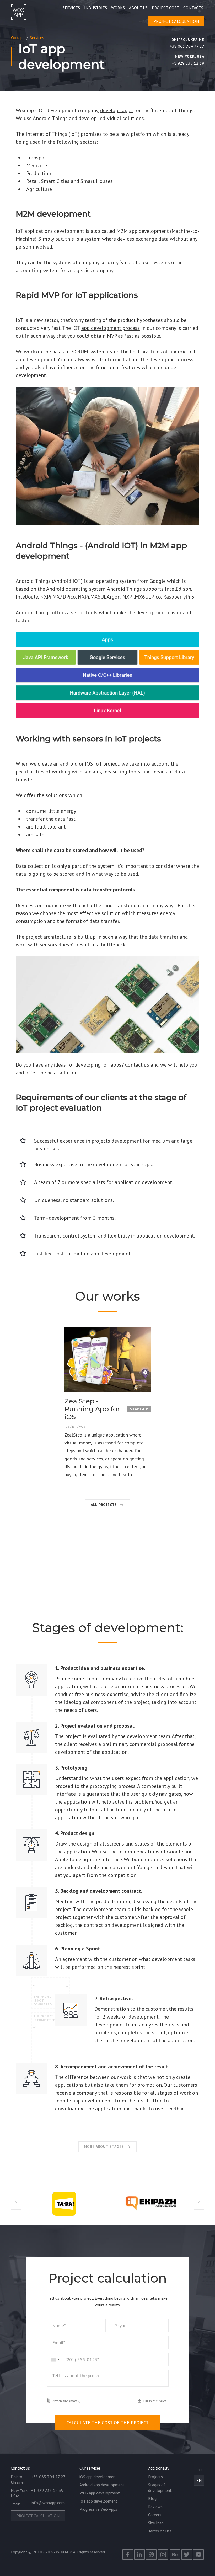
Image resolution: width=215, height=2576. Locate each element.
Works (118, 8)
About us (138, 8)
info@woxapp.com (48, 2503)
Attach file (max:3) (66, 2401)
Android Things (33, 612)
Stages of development (160, 2488)
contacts (193, 8)
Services (71, 8)
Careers (155, 2515)
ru (199, 2470)
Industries (96, 8)
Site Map (156, 2523)
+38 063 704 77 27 (187, 46)
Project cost (165, 8)
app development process (111, 328)
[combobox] (53, 2360)
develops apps (116, 110)
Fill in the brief (155, 2401)
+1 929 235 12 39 (188, 63)
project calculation (176, 21)
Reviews (155, 2507)
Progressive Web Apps (98, 2509)
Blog (152, 2498)
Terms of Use (160, 2531)
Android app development (102, 2485)
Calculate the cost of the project (107, 2422)
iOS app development (98, 2477)
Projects (155, 2477)
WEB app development (100, 2493)
